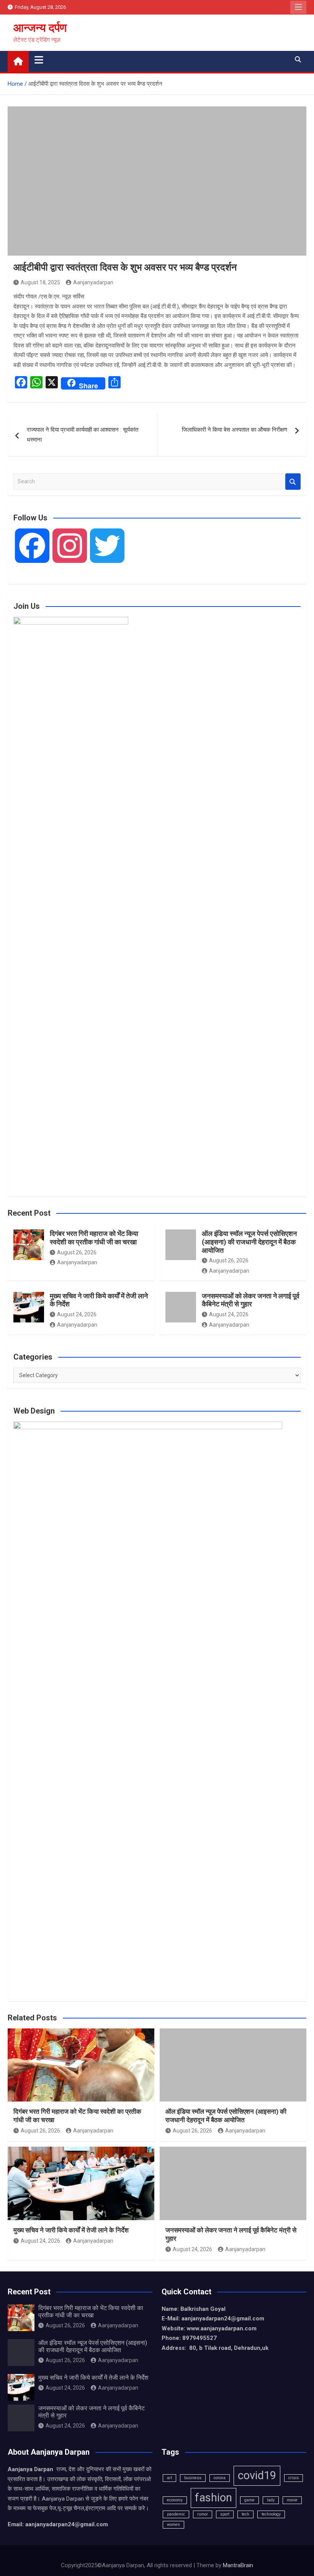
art (169, 2478)
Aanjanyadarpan (93, 282)
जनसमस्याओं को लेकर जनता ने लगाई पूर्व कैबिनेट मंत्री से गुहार (251, 1300)
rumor (203, 2514)
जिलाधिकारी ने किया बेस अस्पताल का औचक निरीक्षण (235, 430)
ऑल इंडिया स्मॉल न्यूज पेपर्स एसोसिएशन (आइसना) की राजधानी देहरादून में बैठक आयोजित (249, 1242)
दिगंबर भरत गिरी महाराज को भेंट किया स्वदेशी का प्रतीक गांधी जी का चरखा (94, 1238)
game (249, 2500)
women (173, 2525)
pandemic (176, 2514)
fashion (213, 2498)
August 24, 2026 (77, 1314)
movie (292, 2500)
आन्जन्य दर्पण (40, 28)
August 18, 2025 (40, 282)
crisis (294, 2478)
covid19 (257, 2475)
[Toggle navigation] (39, 60)
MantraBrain (238, 2565)
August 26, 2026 (77, 1252)
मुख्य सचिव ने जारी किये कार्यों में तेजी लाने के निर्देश (71, 2230)
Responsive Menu (298, 7)
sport (225, 2514)
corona (220, 2478)
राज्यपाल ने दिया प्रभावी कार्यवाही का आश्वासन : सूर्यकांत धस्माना (83, 435)
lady (271, 2500)
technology (271, 2514)
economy (175, 2500)
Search (293, 482)
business (193, 2478)
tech (245, 2514)
